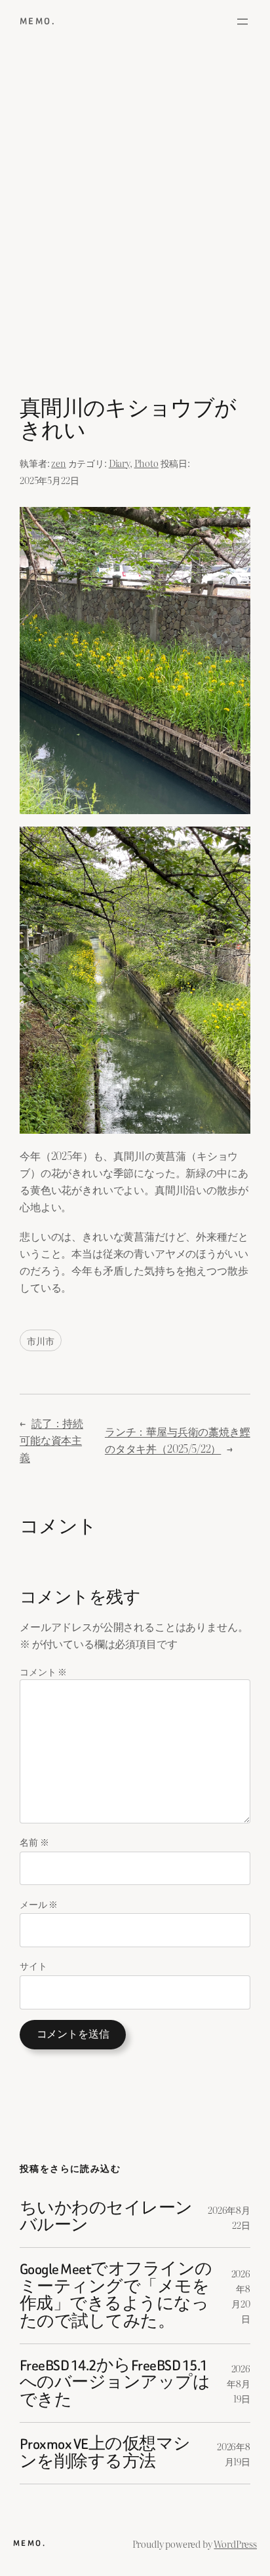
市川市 (41, 1340)
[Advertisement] (135, 224)
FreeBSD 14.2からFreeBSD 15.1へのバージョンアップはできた (115, 2383)
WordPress (235, 2544)
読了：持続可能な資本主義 (51, 1440)
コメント (43, 1671)
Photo (146, 463)
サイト (33, 1965)
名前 (34, 1841)
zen (59, 463)
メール (39, 1904)
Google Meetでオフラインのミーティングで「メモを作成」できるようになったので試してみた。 (116, 2296)
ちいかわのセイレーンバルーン (106, 2217)
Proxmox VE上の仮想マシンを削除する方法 (105, 2453)
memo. (38, 21)
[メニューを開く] (242, 22)
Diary (119, 463)
